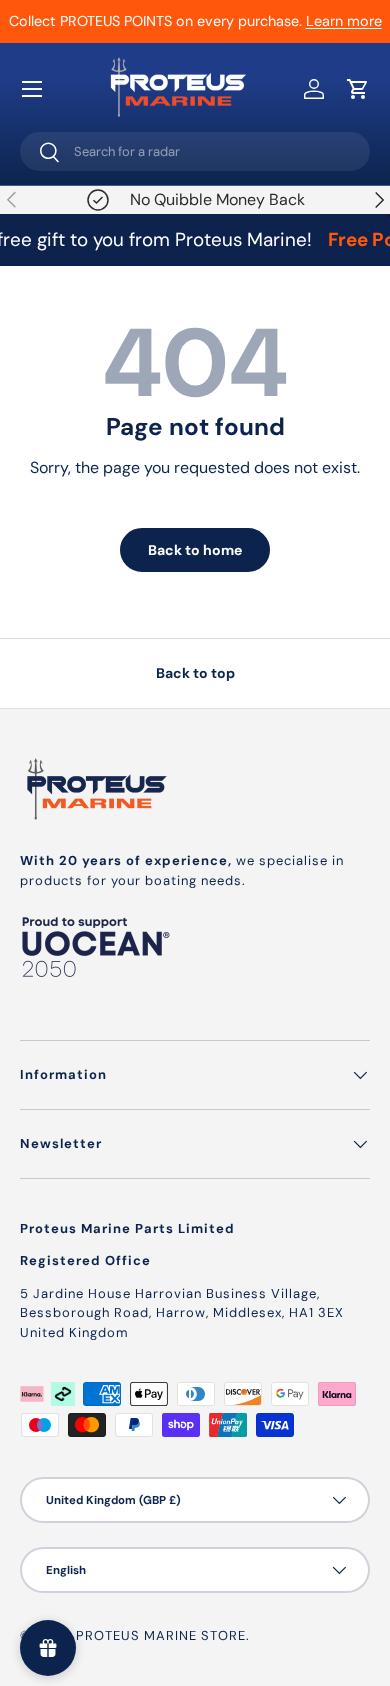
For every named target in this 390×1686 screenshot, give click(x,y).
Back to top (195, 673)
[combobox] (195, 151)
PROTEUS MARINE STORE (161, 1635)
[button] (358, 89)
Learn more (344, 21)
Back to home (195, 550)
